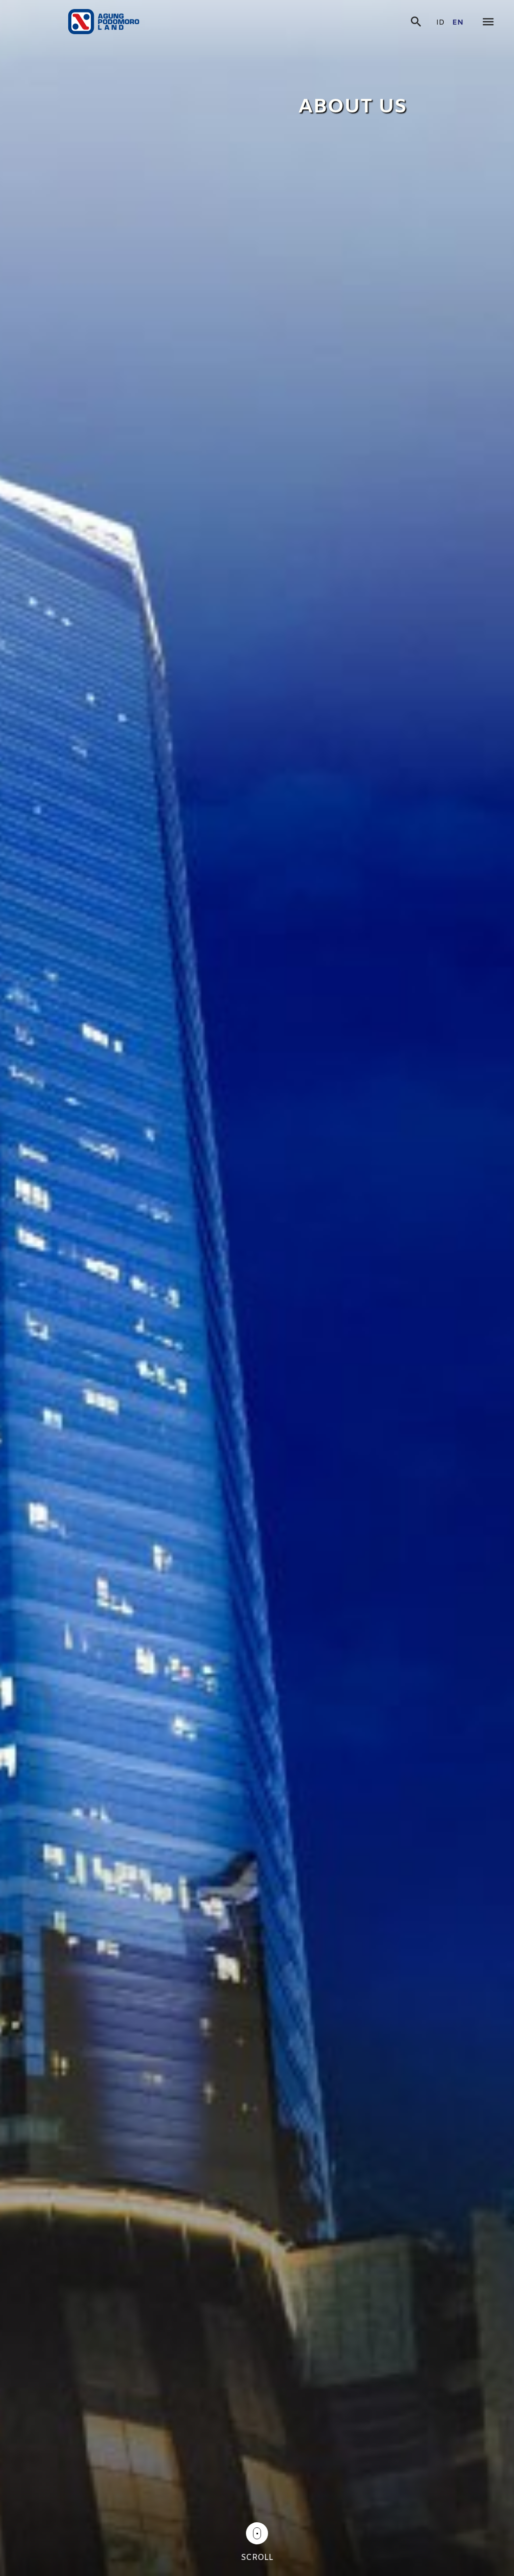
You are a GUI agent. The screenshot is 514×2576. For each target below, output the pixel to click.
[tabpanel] (257, 1288)
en (458, 23)
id (440, 23)
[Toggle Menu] (488, 23)
